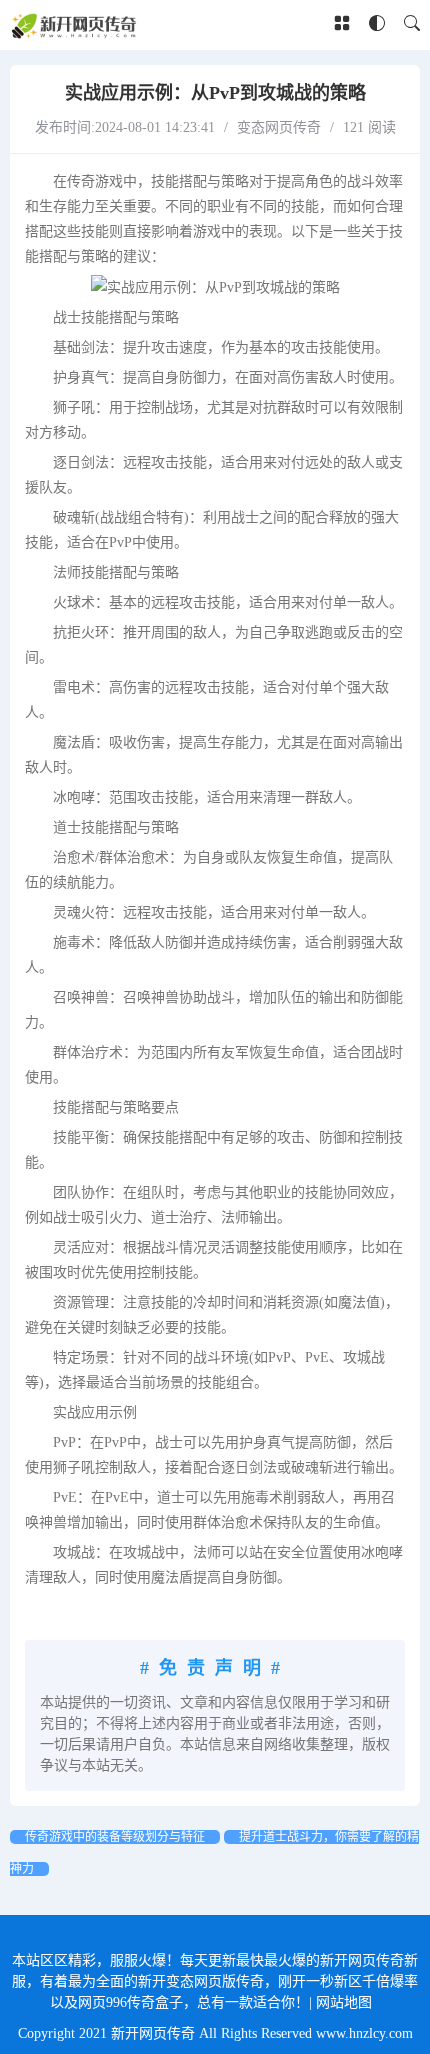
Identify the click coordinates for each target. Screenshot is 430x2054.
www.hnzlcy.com (364, 2033)
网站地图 (344, 2002)
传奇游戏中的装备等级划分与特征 (115, 1837)
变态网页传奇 (279, 127)
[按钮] (342, 25)
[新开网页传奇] (75, 25)
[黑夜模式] (377, 24)
